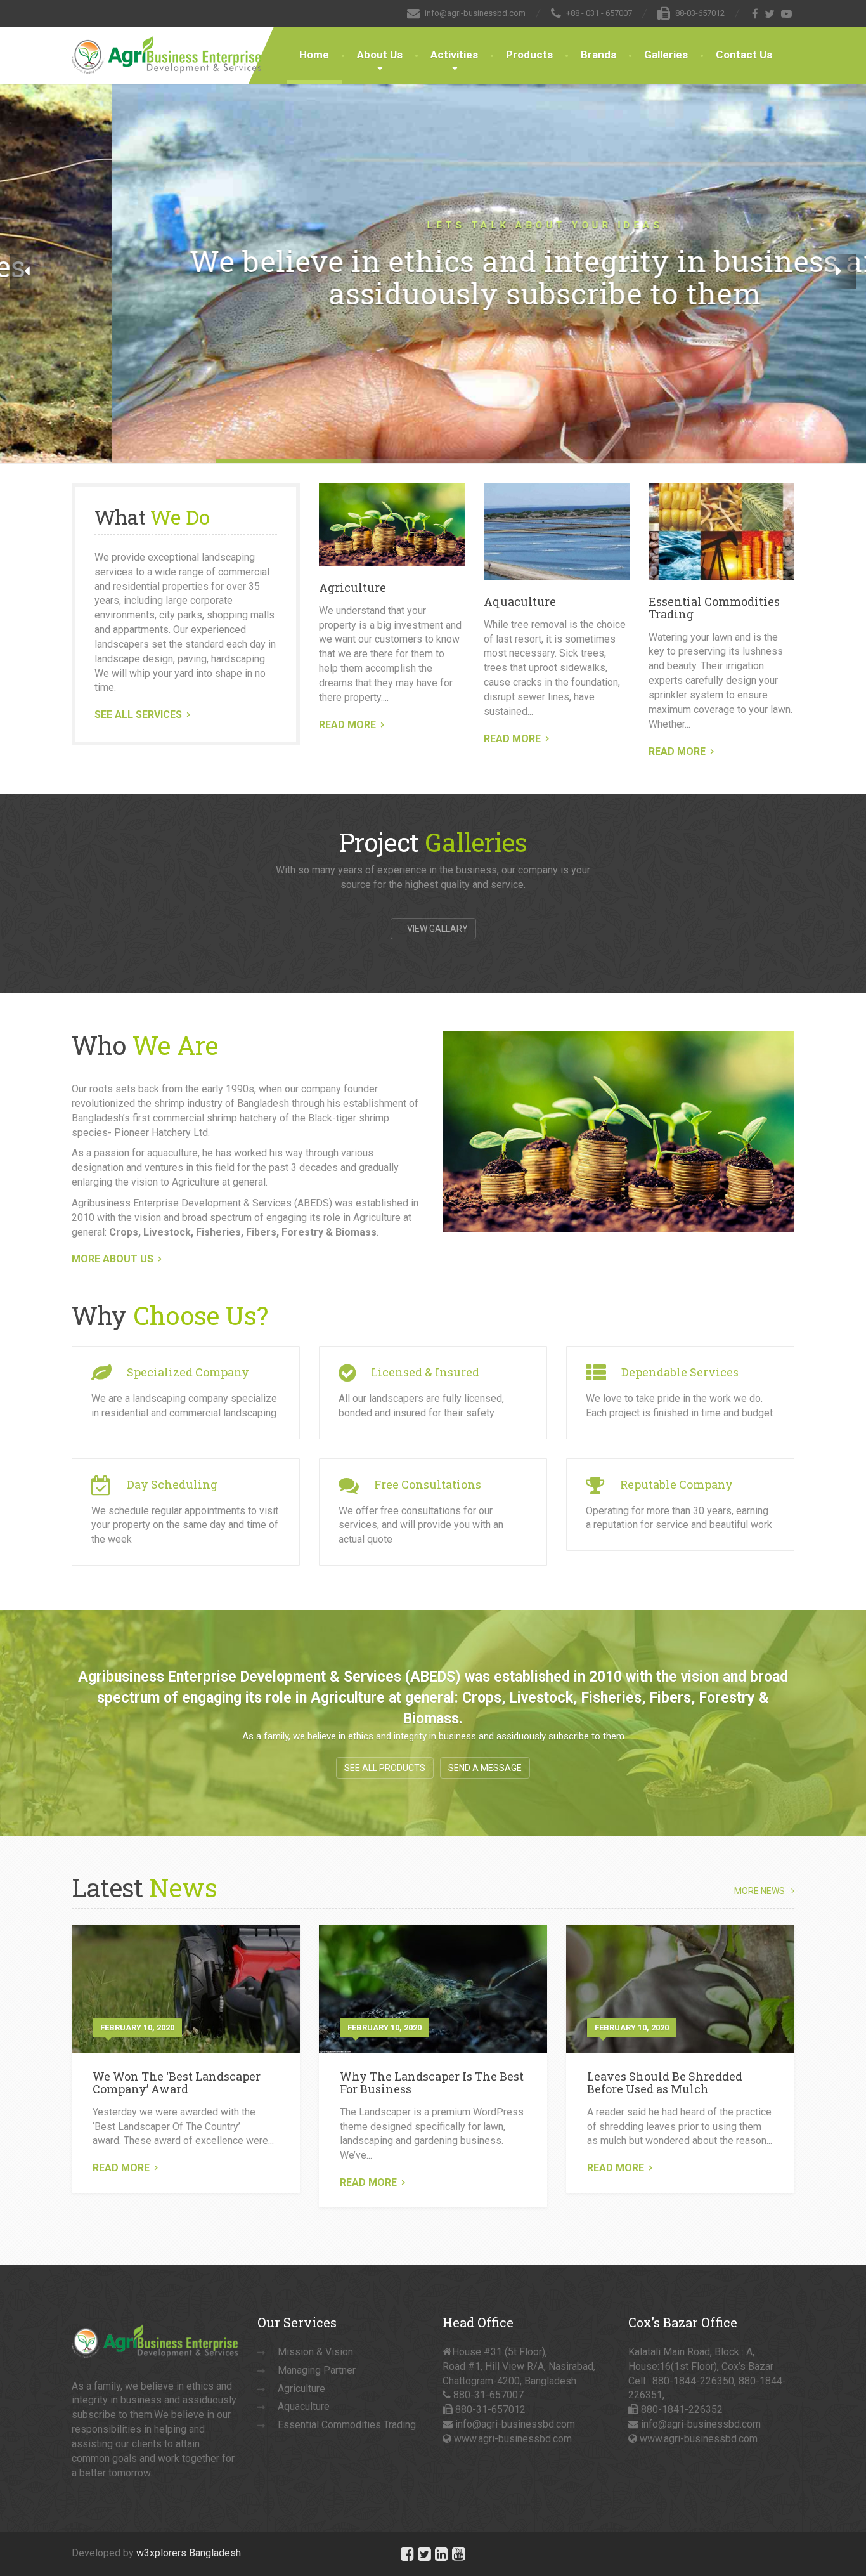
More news (759, 1891)
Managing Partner (317, 2370)
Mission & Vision (315, 2352)
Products (529, 55)
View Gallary (436, 929)
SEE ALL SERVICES (138, 715)
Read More (121, 2168)
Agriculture (352, 587)
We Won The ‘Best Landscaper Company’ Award (177, 2082)
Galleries (666, 55)
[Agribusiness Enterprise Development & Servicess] (167, 42)
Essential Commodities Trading (714, 608)
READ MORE (347, 725)
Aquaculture (520, 601)
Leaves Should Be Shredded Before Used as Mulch (665, 2082)
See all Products (385, 1768)
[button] (27, 272)
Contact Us (744, 55)
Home (314, 55)
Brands (598, 55)
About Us (380, 55)
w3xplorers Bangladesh (189, 2553)
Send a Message (485, 1768)
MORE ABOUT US (113, 1259)
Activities (454, 55)
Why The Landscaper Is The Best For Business (432, 2082)
